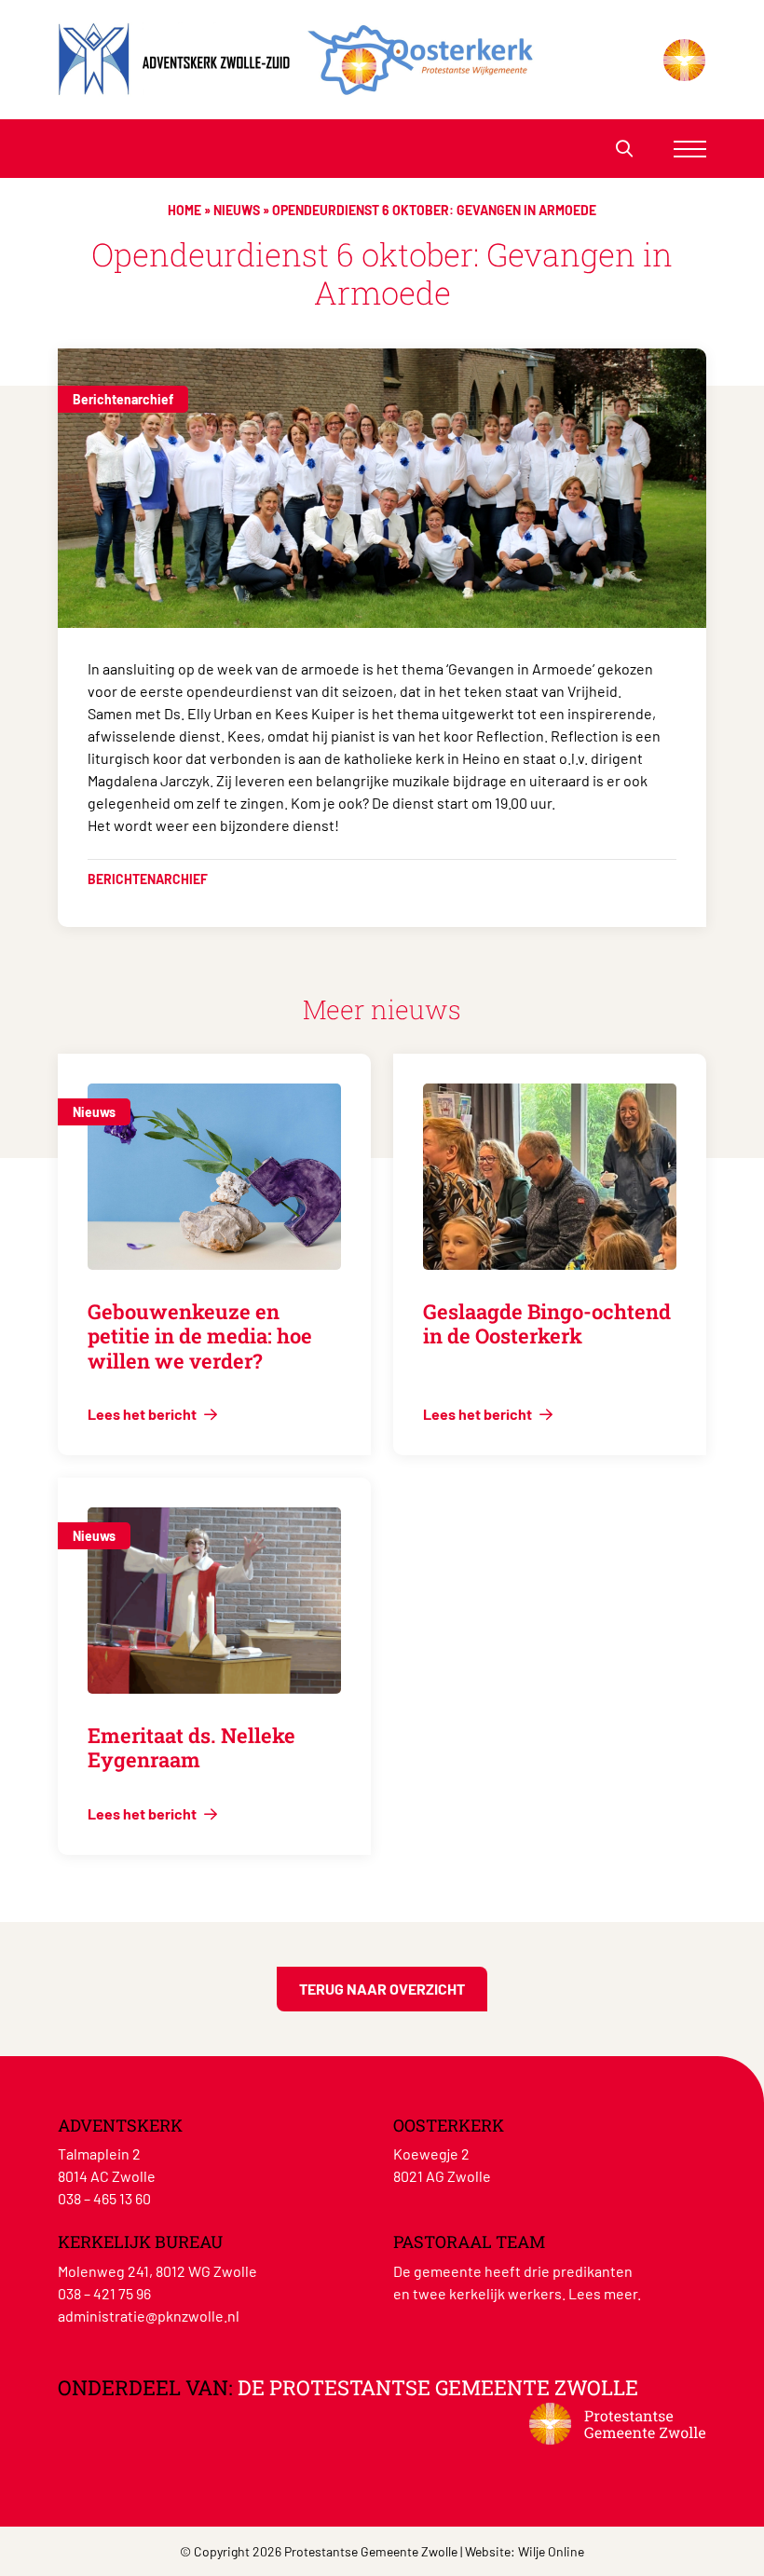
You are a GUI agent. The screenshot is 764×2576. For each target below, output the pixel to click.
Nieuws (237, 210)
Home (184, 210)
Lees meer (603, 2293)
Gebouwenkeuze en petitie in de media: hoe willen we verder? (200, 1336)
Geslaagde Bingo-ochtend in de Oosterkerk (547, 1323)
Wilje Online (551, 2551)
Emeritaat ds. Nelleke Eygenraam (191, 1747)
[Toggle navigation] (690, 149)
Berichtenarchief (123, 399)
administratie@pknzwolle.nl (149, 2316)
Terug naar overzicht (382, 1989)
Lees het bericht (143, 1414)
